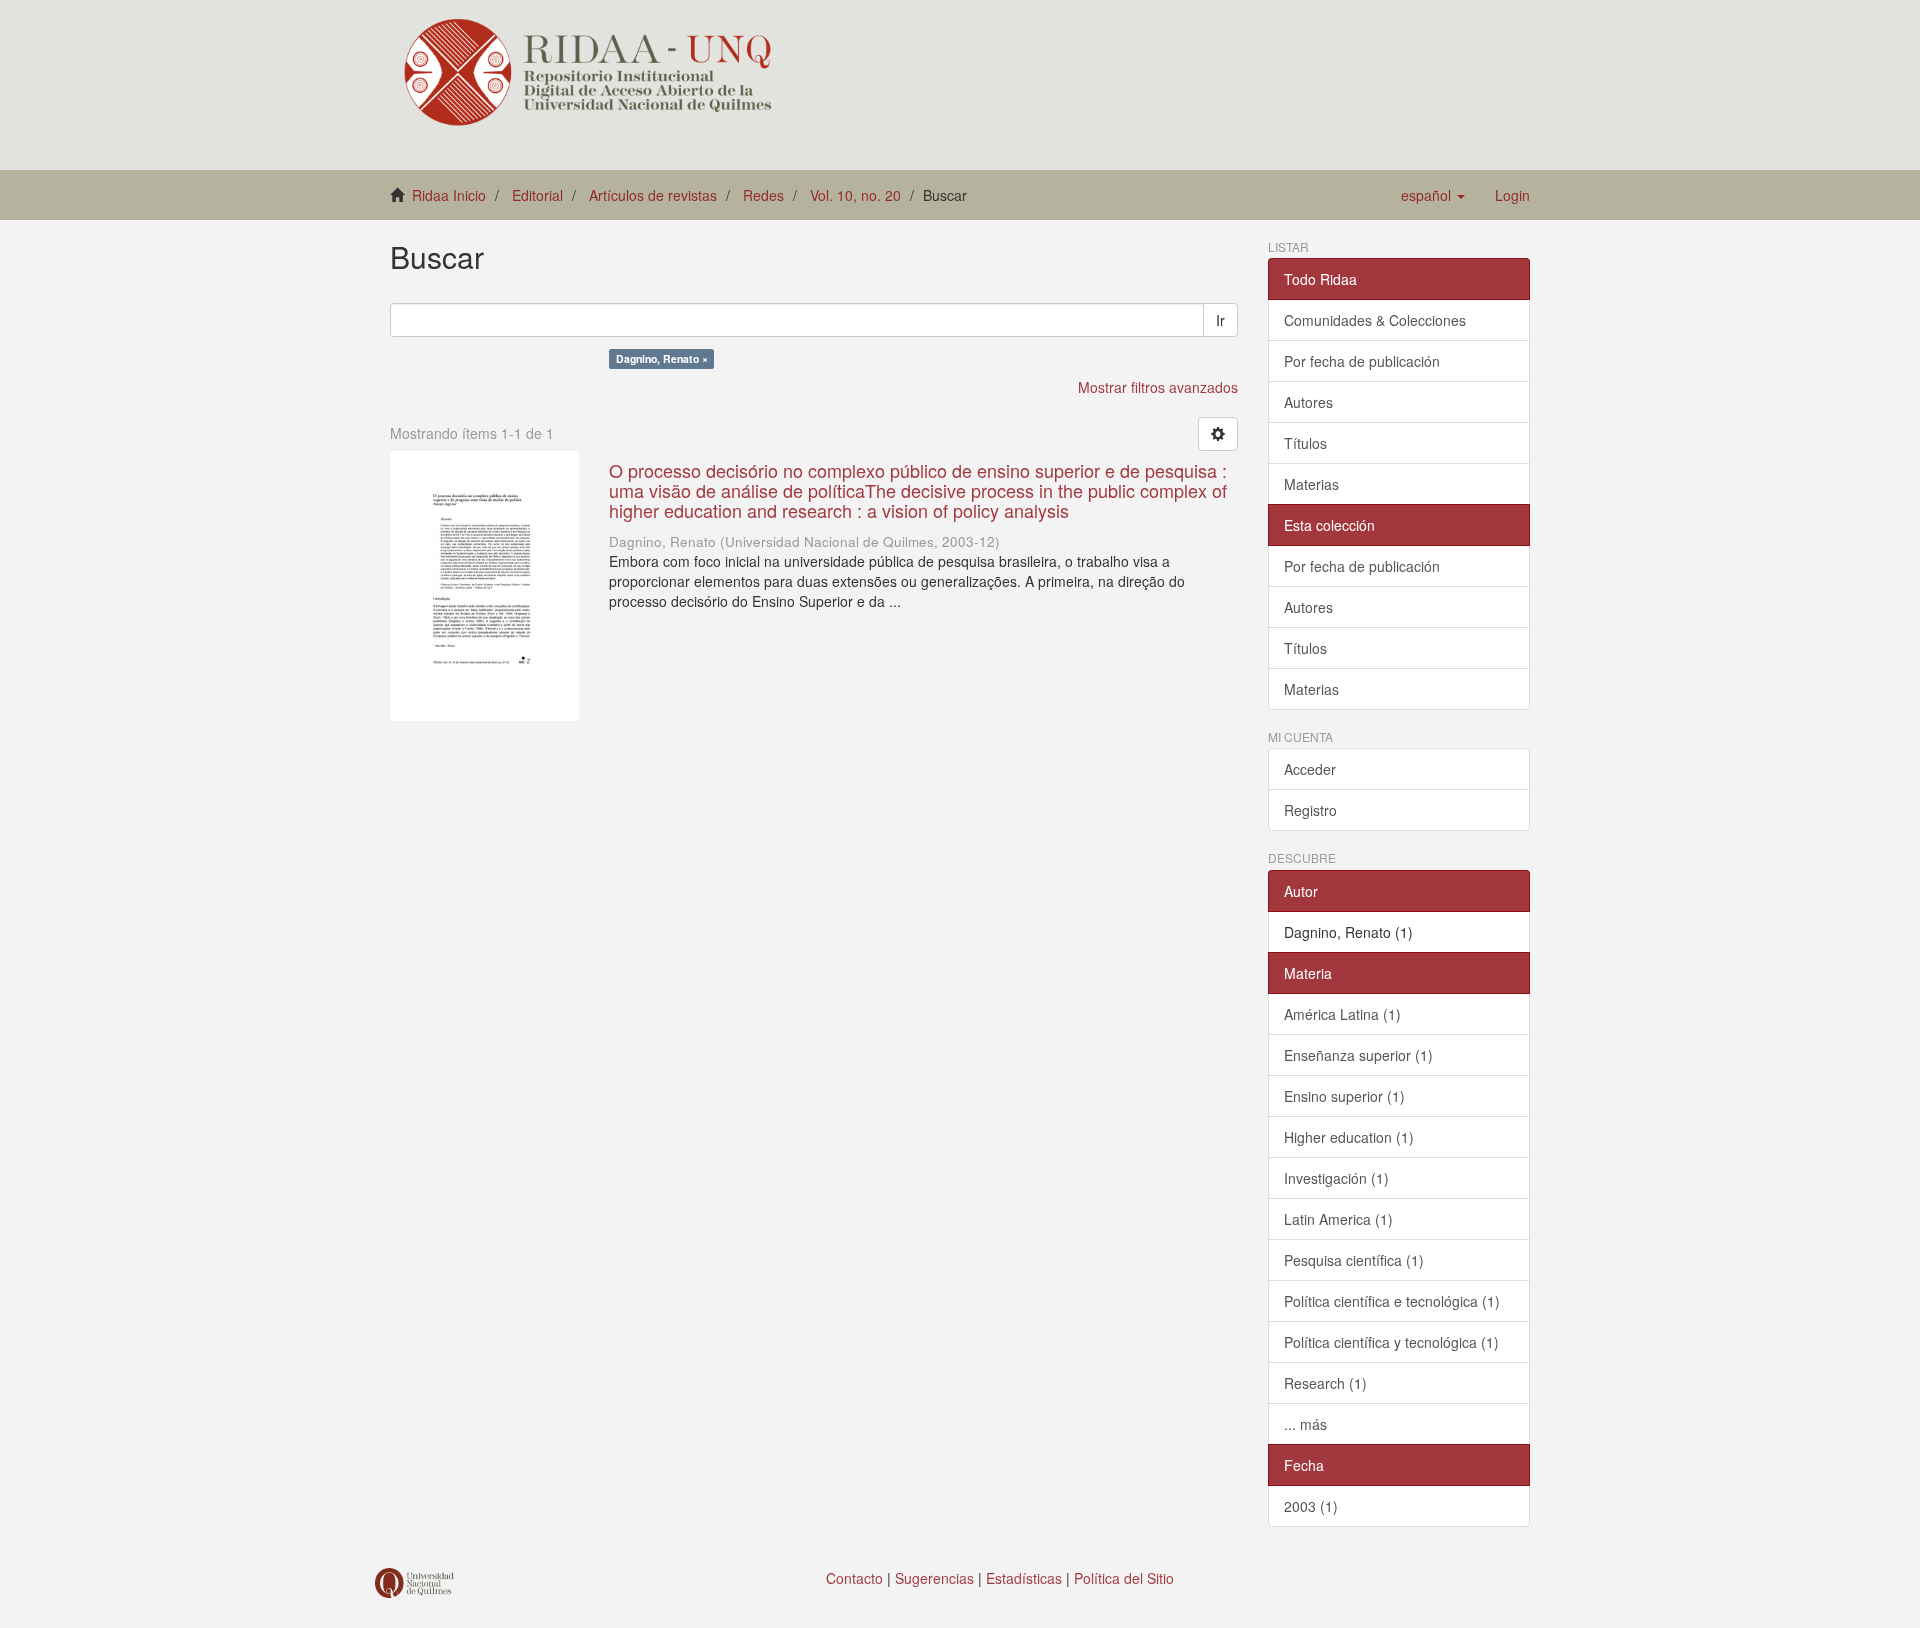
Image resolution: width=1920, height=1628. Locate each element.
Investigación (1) (1336, 1178)
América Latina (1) (1342, 1014)
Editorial (537, 195)
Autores (1308, 402)
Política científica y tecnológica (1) (1391, 1342)
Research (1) (1325, 1383)
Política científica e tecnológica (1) (1392, 1301)
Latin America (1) (1338, 1219)
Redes (763, 195)
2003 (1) (1311, 1506)
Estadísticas (1024, 1578)
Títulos (1305, 443)
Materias (1311, 484)
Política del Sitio (1124, 1578)
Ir (1220, 320)
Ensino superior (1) (1344, 1096)
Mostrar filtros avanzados (1158, 387)
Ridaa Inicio (449, 195)
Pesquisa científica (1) (1354, 1260)
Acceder (1310, 769)
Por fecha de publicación (1362, 361)
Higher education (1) (1349, 1137)
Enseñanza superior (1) (1358, 1055)
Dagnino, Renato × (662, 358)
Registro (1310, 810)
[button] (1433, 195)
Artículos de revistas (653, 195)
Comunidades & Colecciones (1375, 320)
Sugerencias (934, 1578)
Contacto (854, 1578)
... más (1305, 1424)
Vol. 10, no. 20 (855, 195)
